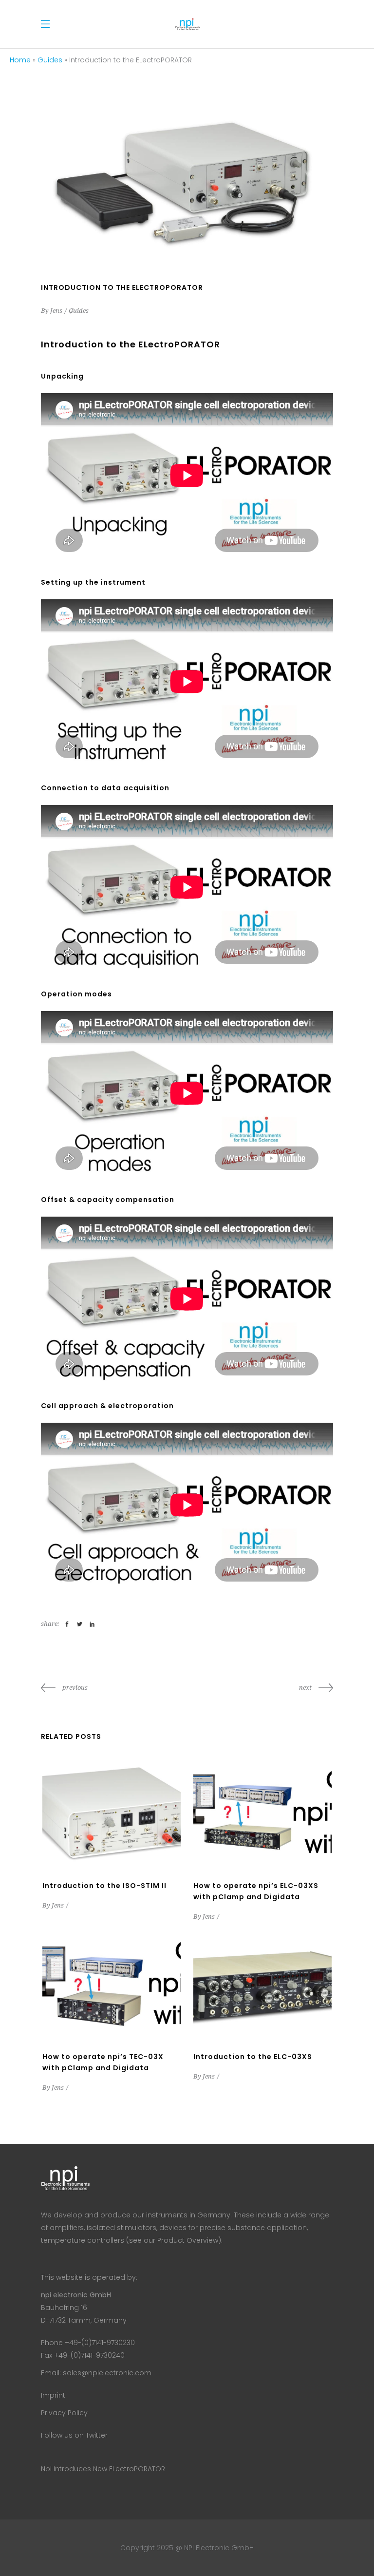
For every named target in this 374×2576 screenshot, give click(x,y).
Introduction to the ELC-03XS (253, 2057)
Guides (50, 60)
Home (20, 60)
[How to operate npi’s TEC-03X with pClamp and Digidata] (112, 1985)
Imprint (53, 2395)
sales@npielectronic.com (107, 2373)
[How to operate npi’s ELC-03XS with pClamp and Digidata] (262, 1814)
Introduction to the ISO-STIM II (104, 1886)
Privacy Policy (64, 2413)
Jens (56, 311)
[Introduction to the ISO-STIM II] (112, 1814)
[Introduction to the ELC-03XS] (262, 1985)
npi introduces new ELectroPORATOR (103, 2469)
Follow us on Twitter (74, 2435)
